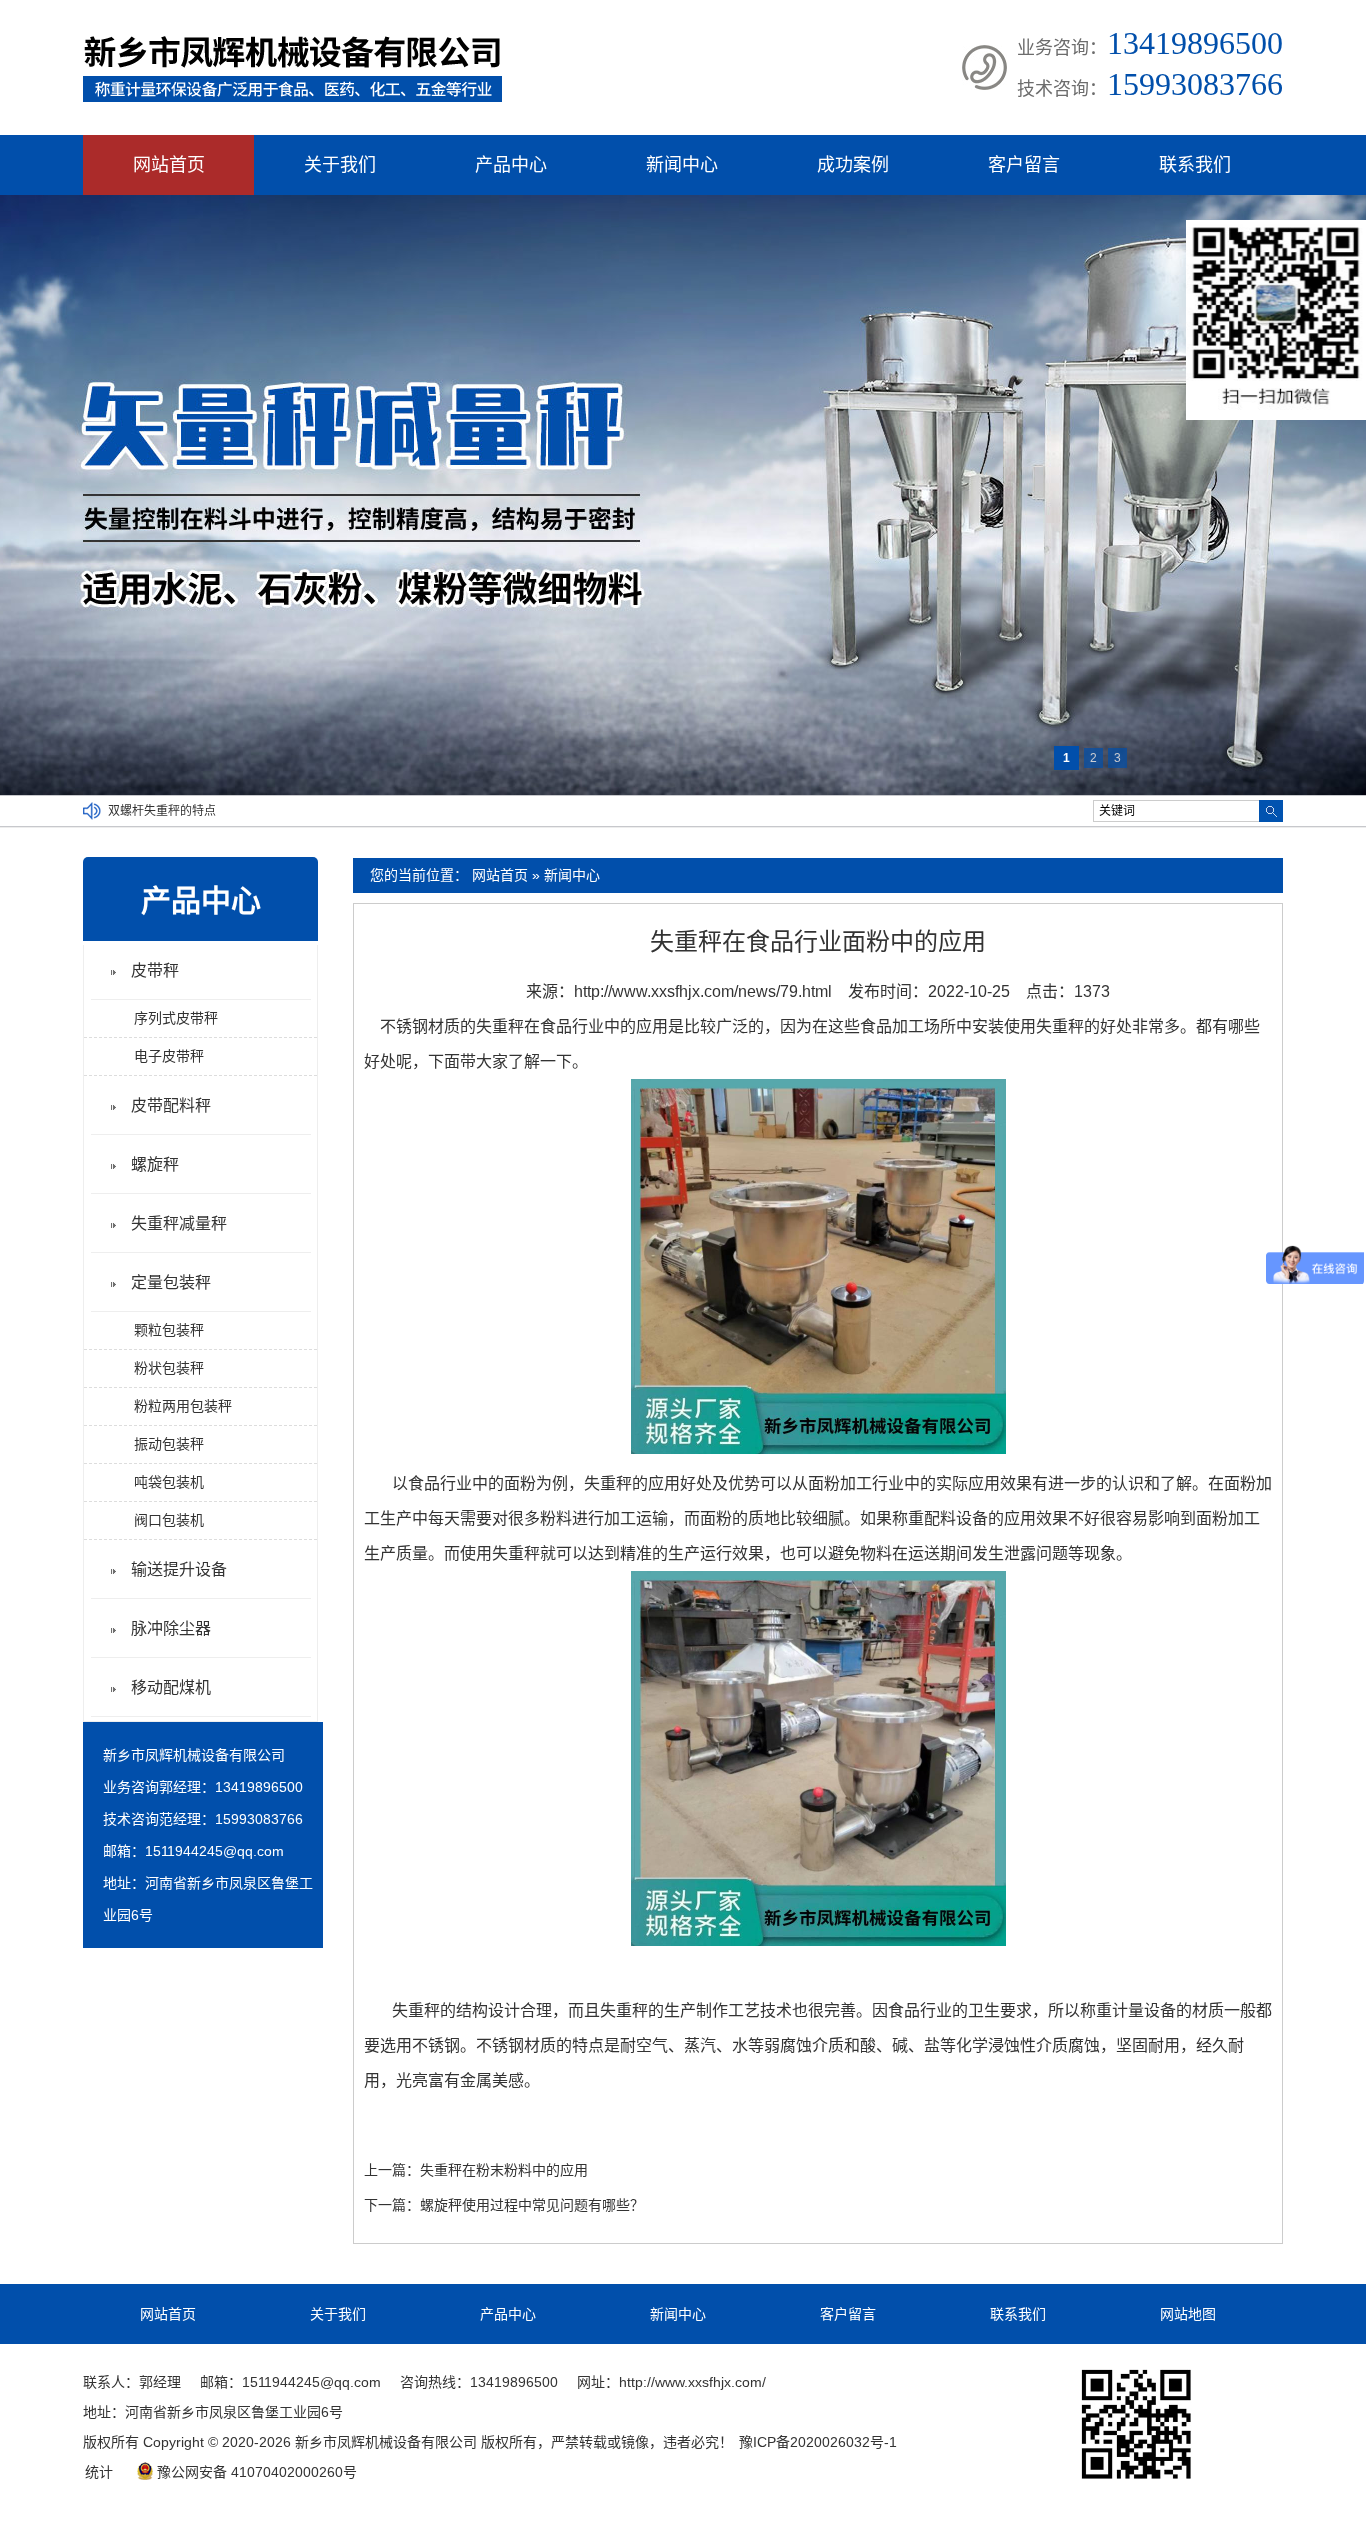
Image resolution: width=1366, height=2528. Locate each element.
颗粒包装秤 (169, 1330)
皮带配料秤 (171, 1105)
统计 (99, 2472)
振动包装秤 (169, 1444)
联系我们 (1195, 165)
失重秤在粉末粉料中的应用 (504, 2170)
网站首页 (169, 165)
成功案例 (853, 165)
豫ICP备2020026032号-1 (818, 2442)
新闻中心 (682, 165)
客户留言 (1024, 165)
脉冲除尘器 (171, 1628)
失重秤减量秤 (179, 1223)
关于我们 (340, 165)
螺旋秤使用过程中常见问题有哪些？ (532, 2205)
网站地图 (1188, 2314)
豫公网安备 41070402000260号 (257, 2472)
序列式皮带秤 (176, 1018)
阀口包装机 (169, 1520)
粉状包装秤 (169, 1368)
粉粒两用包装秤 (183, 1406)
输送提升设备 (179, 1569)
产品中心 (511, 165)
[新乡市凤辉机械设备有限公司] (292, 98)
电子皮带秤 (169, 1056)
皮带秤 (155, 970)
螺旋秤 (155, 1164)
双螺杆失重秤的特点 (162, 811)
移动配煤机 (171, 1687)
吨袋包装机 (169, 1482)
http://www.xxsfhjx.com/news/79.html (703, 991)
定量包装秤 (171, 1282)
